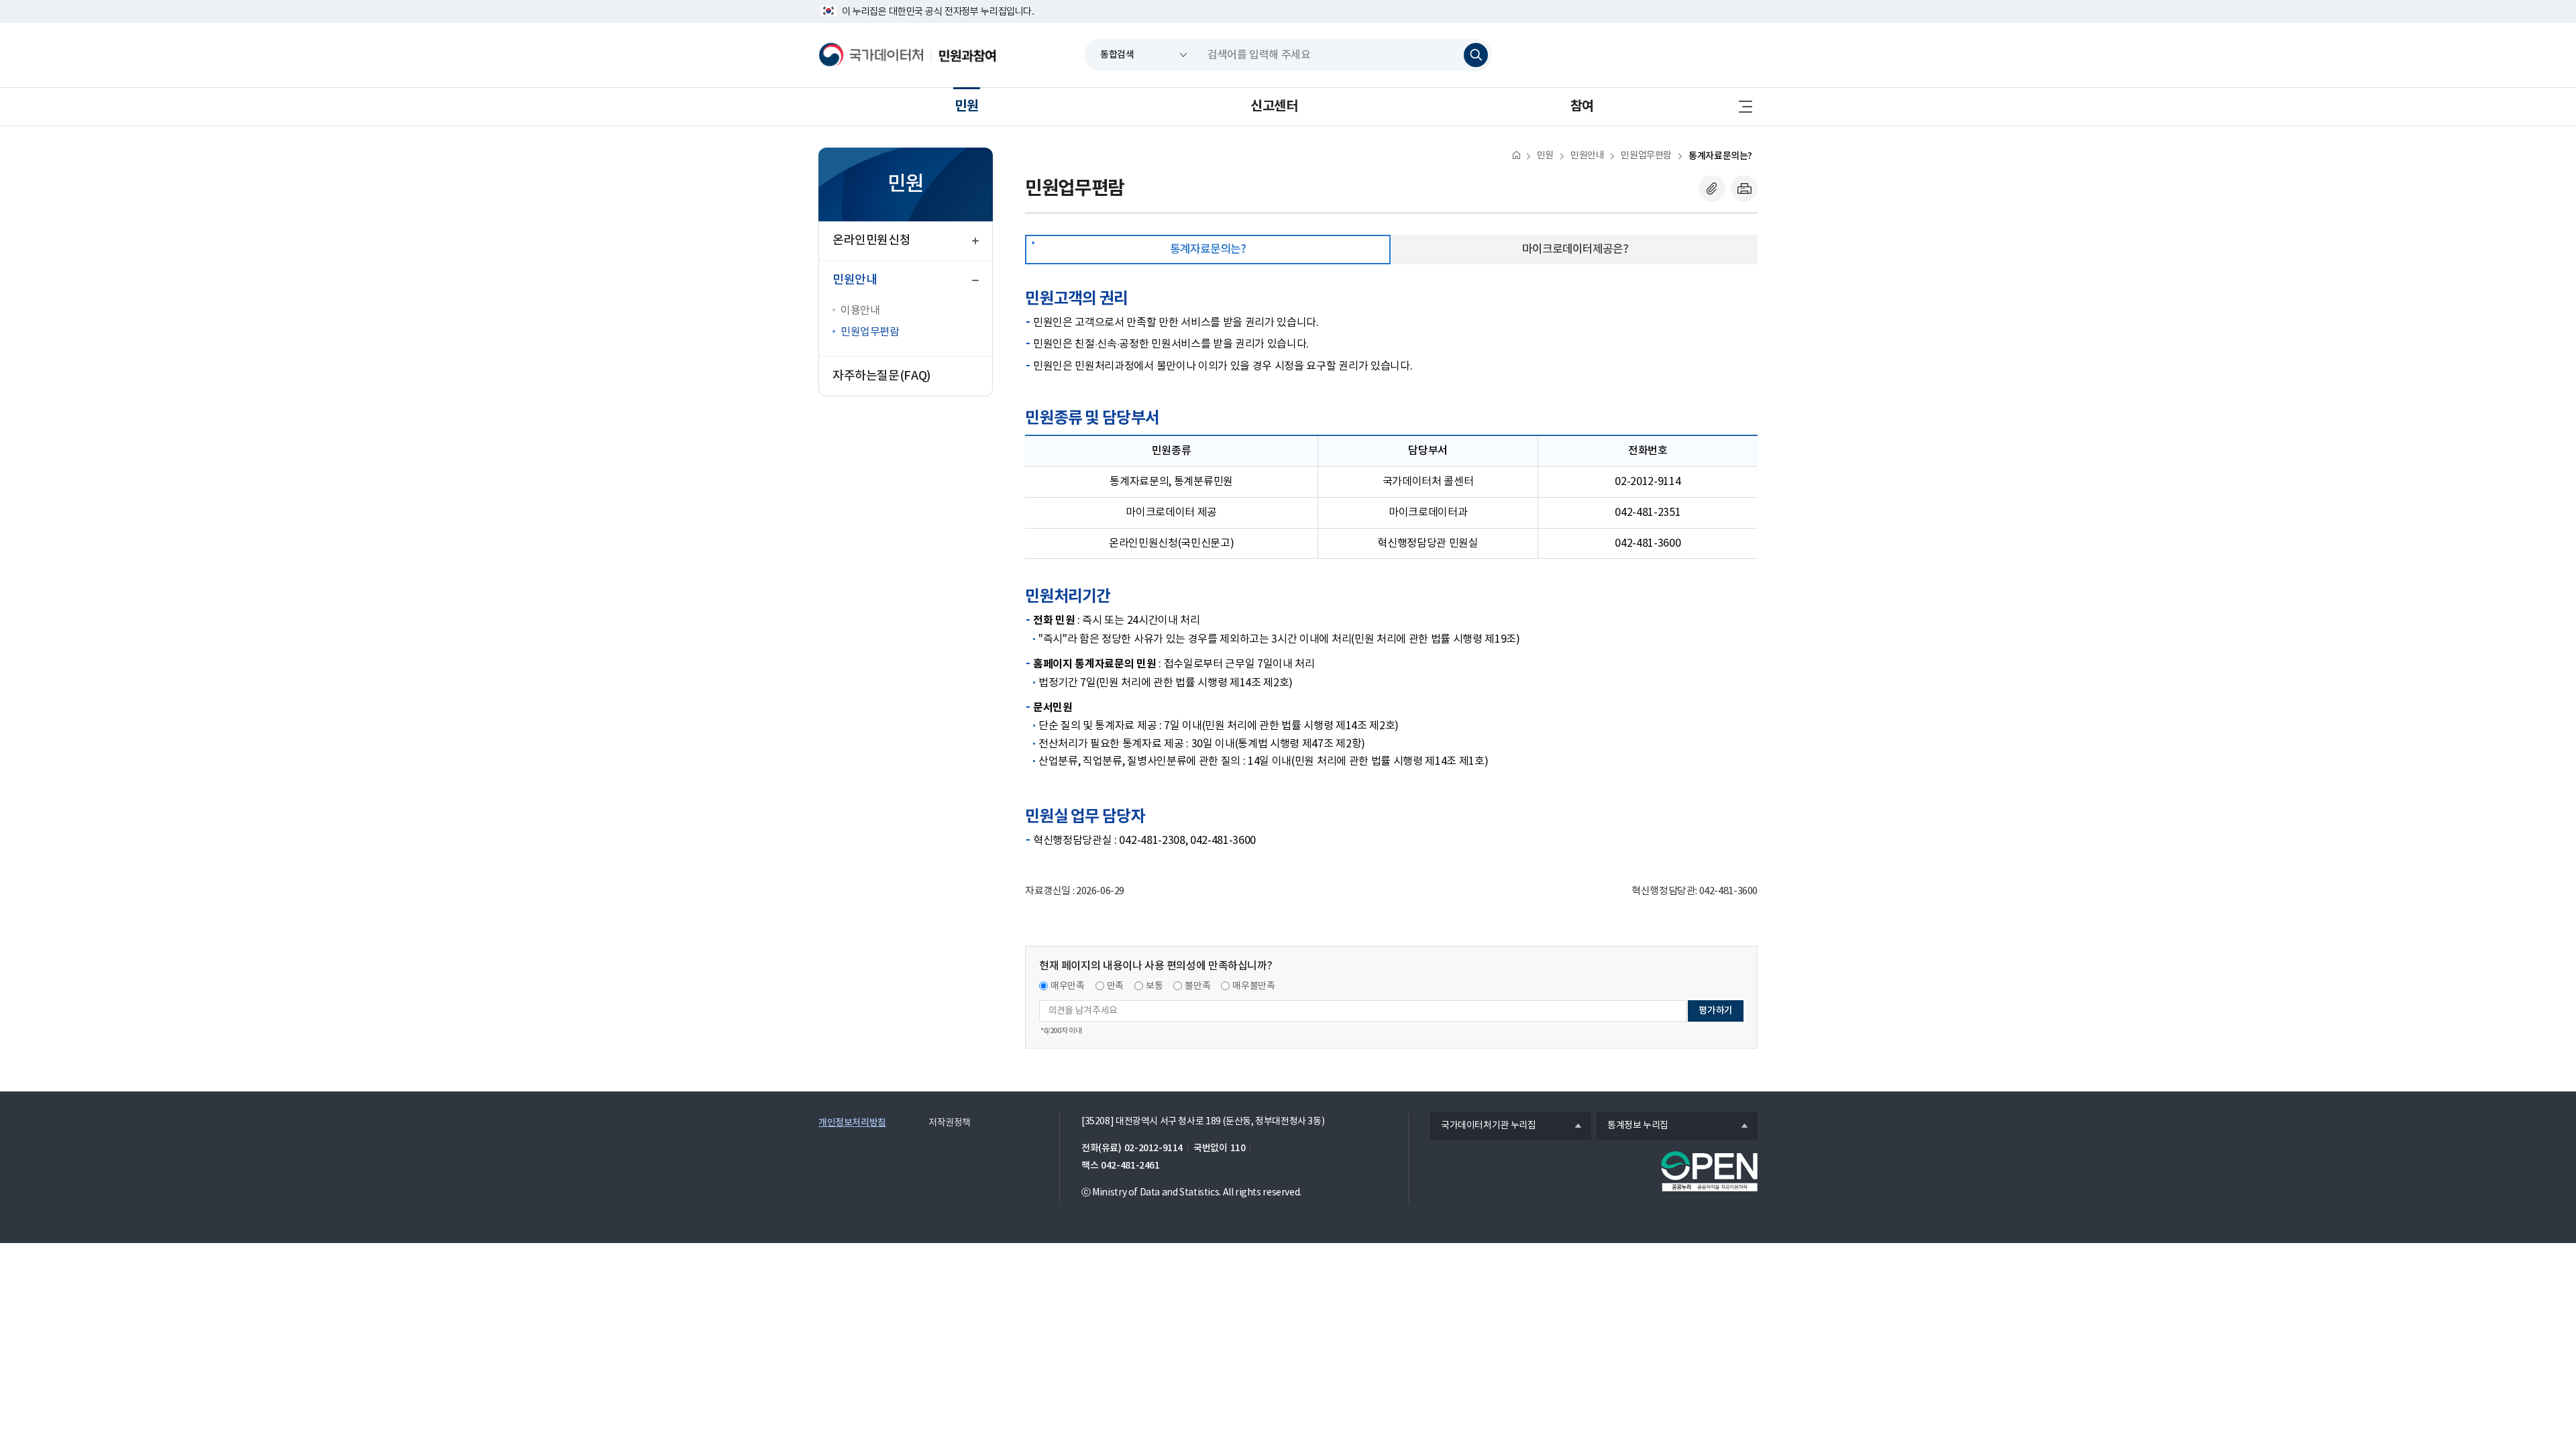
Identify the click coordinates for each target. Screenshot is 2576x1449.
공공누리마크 (1709, 1171)
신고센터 (1274, 107)
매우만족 (1068, 986)
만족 (1115, 986)
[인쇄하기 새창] (1744, 189)
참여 (1582, 107)
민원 (966, 107)
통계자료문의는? (1720, 156)
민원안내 (1587, 156)
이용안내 (860, 311)
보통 (1154, 986)
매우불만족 (1253, 986)
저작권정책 (950, 1123)
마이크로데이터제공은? (1575, 250)
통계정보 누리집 (1632, 1126)
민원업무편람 (870, 332)
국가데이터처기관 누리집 (1483, 1126)
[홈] (1516, 155)
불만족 (1197, 986)
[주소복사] (1712, 189)
